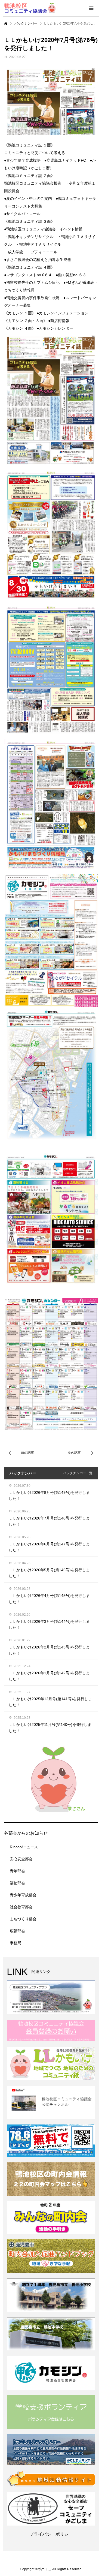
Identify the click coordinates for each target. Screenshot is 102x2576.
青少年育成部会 (23, 1895)
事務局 (16, 1943)
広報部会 (17, 1931)
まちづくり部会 (23, 1919)
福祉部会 (17, 1883)
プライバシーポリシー (51, 2534)
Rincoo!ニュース (24, 1847)
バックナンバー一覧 (78, 1473)
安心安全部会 (21, 1859)
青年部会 (17, 1871)
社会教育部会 (21, 1907)
